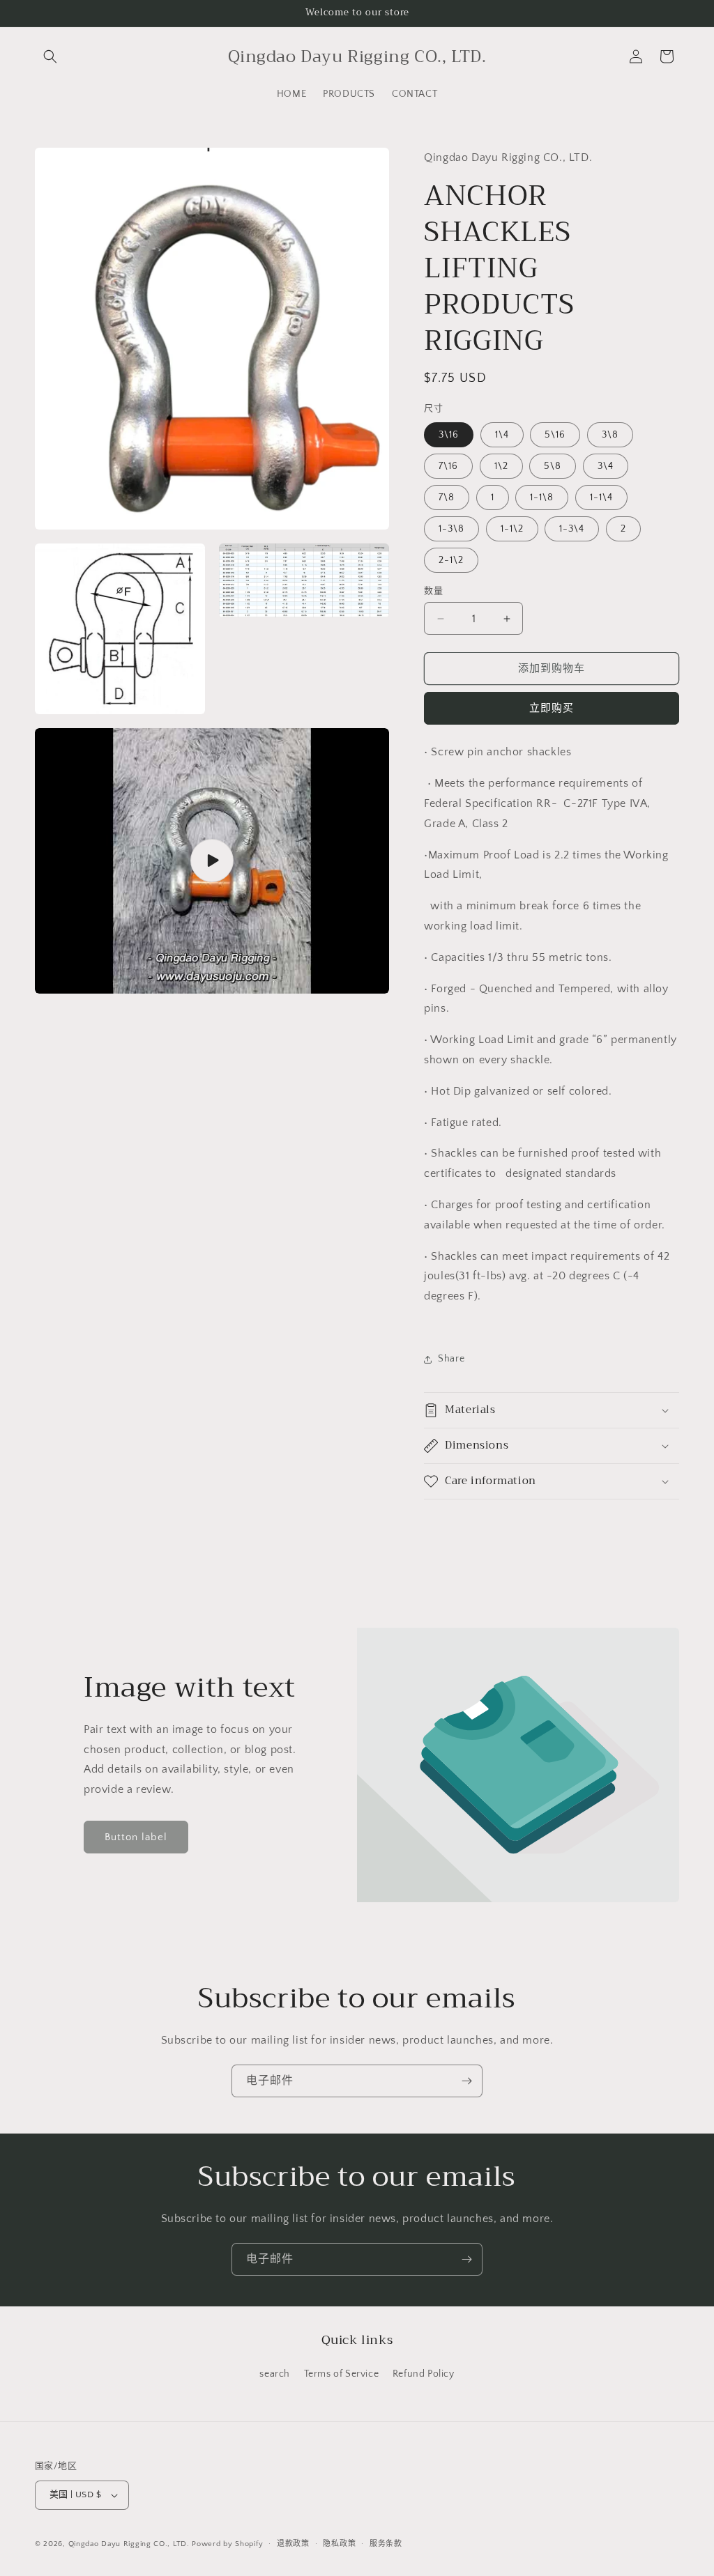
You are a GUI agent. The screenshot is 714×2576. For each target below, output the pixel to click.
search (275, 2374)
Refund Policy (424, 2374)
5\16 (555, 435)
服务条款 (386, 2544)
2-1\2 (451, 560)
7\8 (447, 498)
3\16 (449, 435)
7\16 (448, 466)
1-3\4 (572, 529)
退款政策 (293, 2544)
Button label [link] (136, 1837)
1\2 (501, 466)
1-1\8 (542, 498)
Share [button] (451, 1359)
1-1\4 (601, 498)
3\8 (610, 435)
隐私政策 (339, 2544)
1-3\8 (451, 529)
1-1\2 (512, 529)
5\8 (553, 466)
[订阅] (466, 2081)
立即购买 (552, 708)
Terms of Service (342, 2374)
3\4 (606, 466)
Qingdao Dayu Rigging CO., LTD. (129, 2544)
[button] (50, 56)
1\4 (502, 435)
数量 (433, 591)
